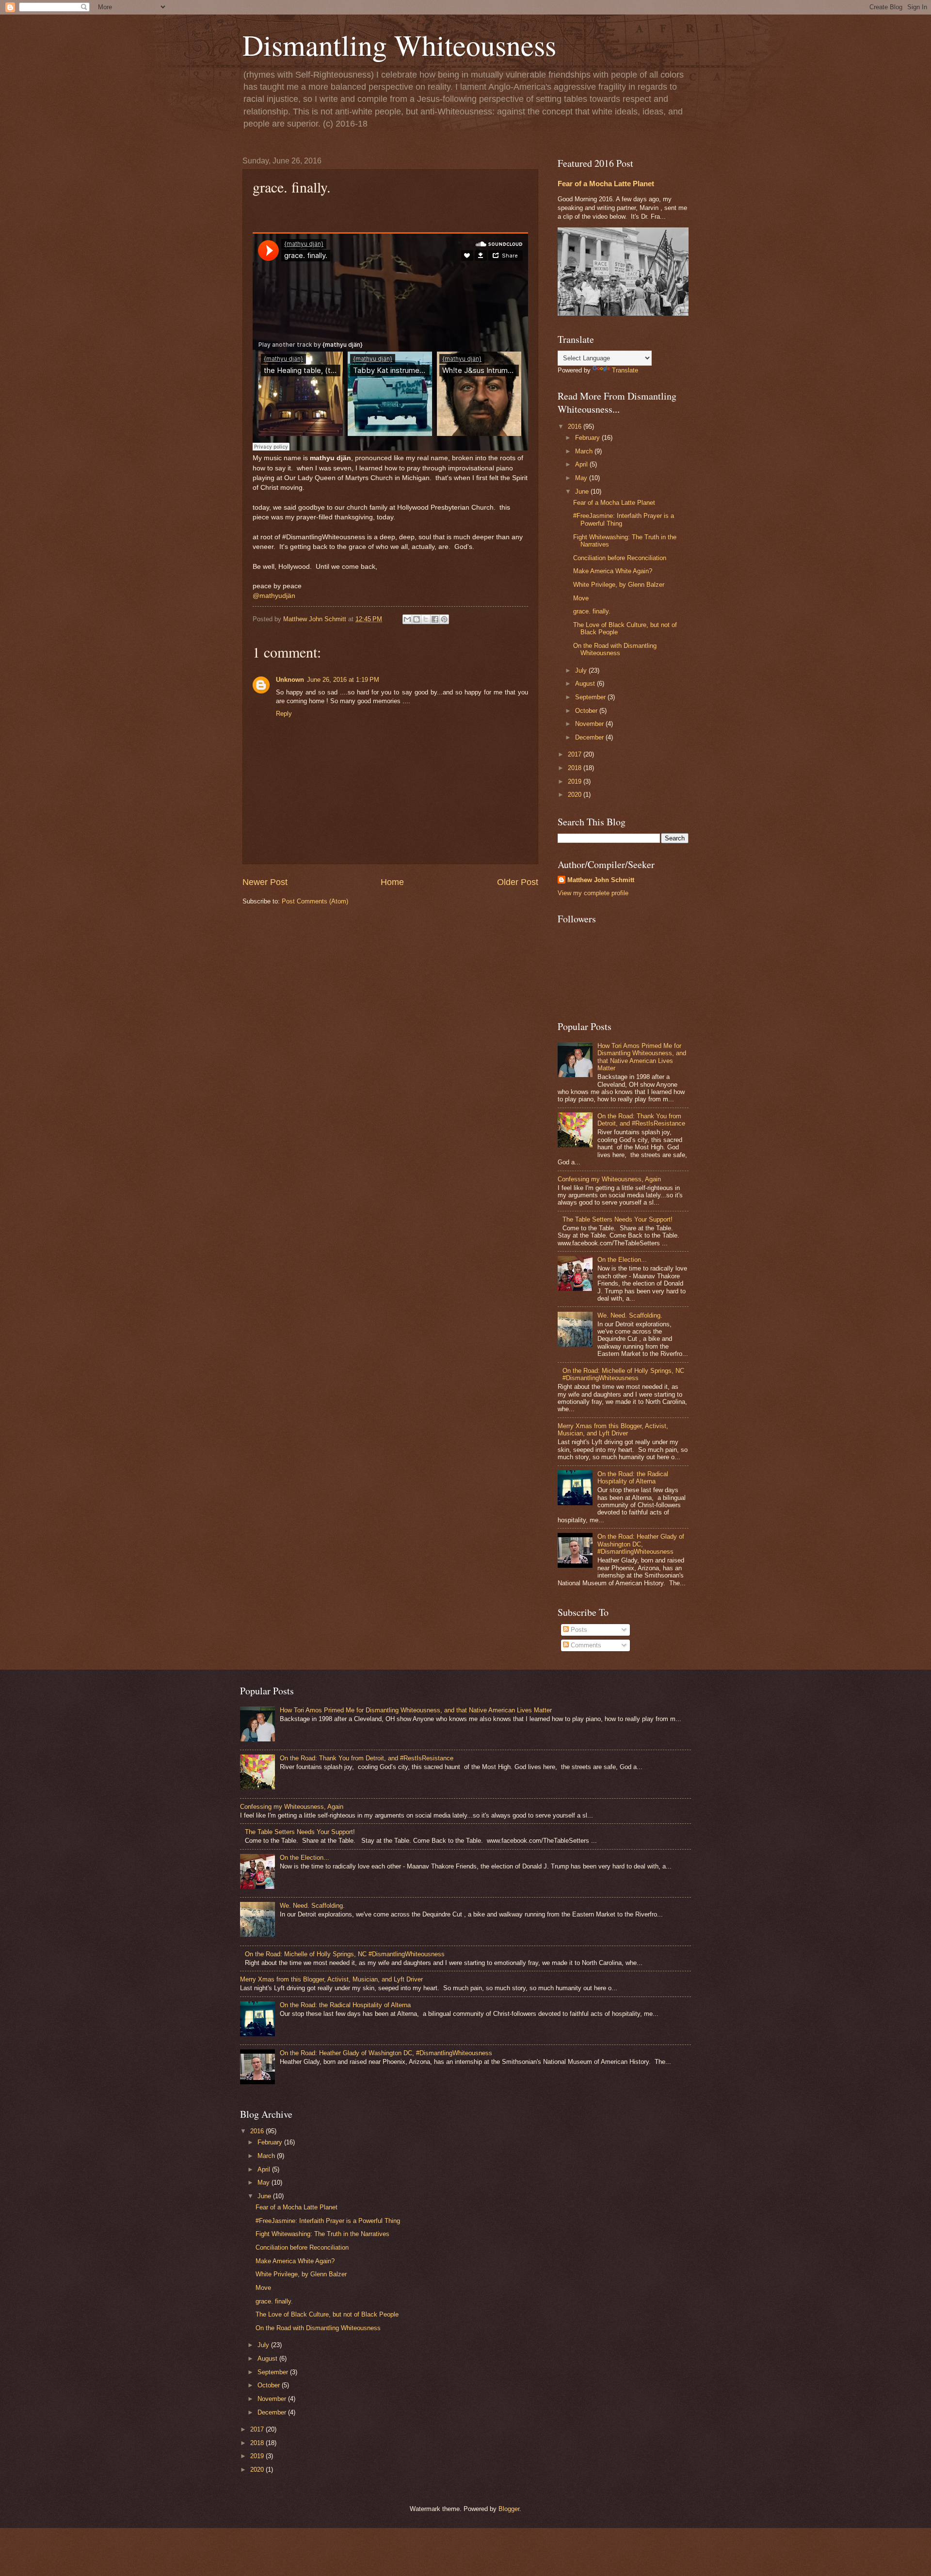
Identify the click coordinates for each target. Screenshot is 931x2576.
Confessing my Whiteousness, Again (609, 1179)
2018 (576, 768)
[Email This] (407, 619)
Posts (578, 1630)
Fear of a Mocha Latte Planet (606, 184)
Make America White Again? (613, 571)
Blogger (509, 2509)
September (591, 697)
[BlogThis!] (417, 619)
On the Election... (622, 1260)
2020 (576, 795)
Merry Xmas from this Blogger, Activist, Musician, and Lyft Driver (613, 1430)
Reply (284, 714)
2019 (576, 781)
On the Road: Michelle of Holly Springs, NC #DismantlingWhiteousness (623, 1374)
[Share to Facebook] (435, 619)
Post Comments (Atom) (315, 901)
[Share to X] (426, 619)
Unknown (290, 680)
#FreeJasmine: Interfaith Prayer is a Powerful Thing (328, 2221)
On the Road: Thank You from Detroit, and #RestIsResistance (641, 1120)
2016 (576, 427)
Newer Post (265, 882)
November (590, 724)
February (588, 438)
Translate (625, 370)
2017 (576, 754)
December (590, 737)
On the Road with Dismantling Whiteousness (615, 649)
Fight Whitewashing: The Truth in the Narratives (322, 2234)
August (586, 684)
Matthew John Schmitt (601, 880)
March (585, 451)
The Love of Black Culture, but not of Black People (327, 2314)
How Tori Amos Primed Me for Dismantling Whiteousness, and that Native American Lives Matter (642, 1057)
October (587, 711)
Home (392, 882)
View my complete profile (593, 893)
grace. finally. (592, 611)
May (582, 478)
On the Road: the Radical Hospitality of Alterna (633, 1478)
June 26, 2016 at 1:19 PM (343, 680)
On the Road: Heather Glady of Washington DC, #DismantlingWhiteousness (641, 1544)
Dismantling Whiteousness (399, 45)
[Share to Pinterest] (444, 619)
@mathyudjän (274, 596)
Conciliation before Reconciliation (620, 558)
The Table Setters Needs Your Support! (618, 1219)
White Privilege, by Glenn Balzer (619, 585)
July (582, 670)
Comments (585, 1645)
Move (581, 598)
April (582, 464)
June (583, 491)
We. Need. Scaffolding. (630, 1315)
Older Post (518, 882)
